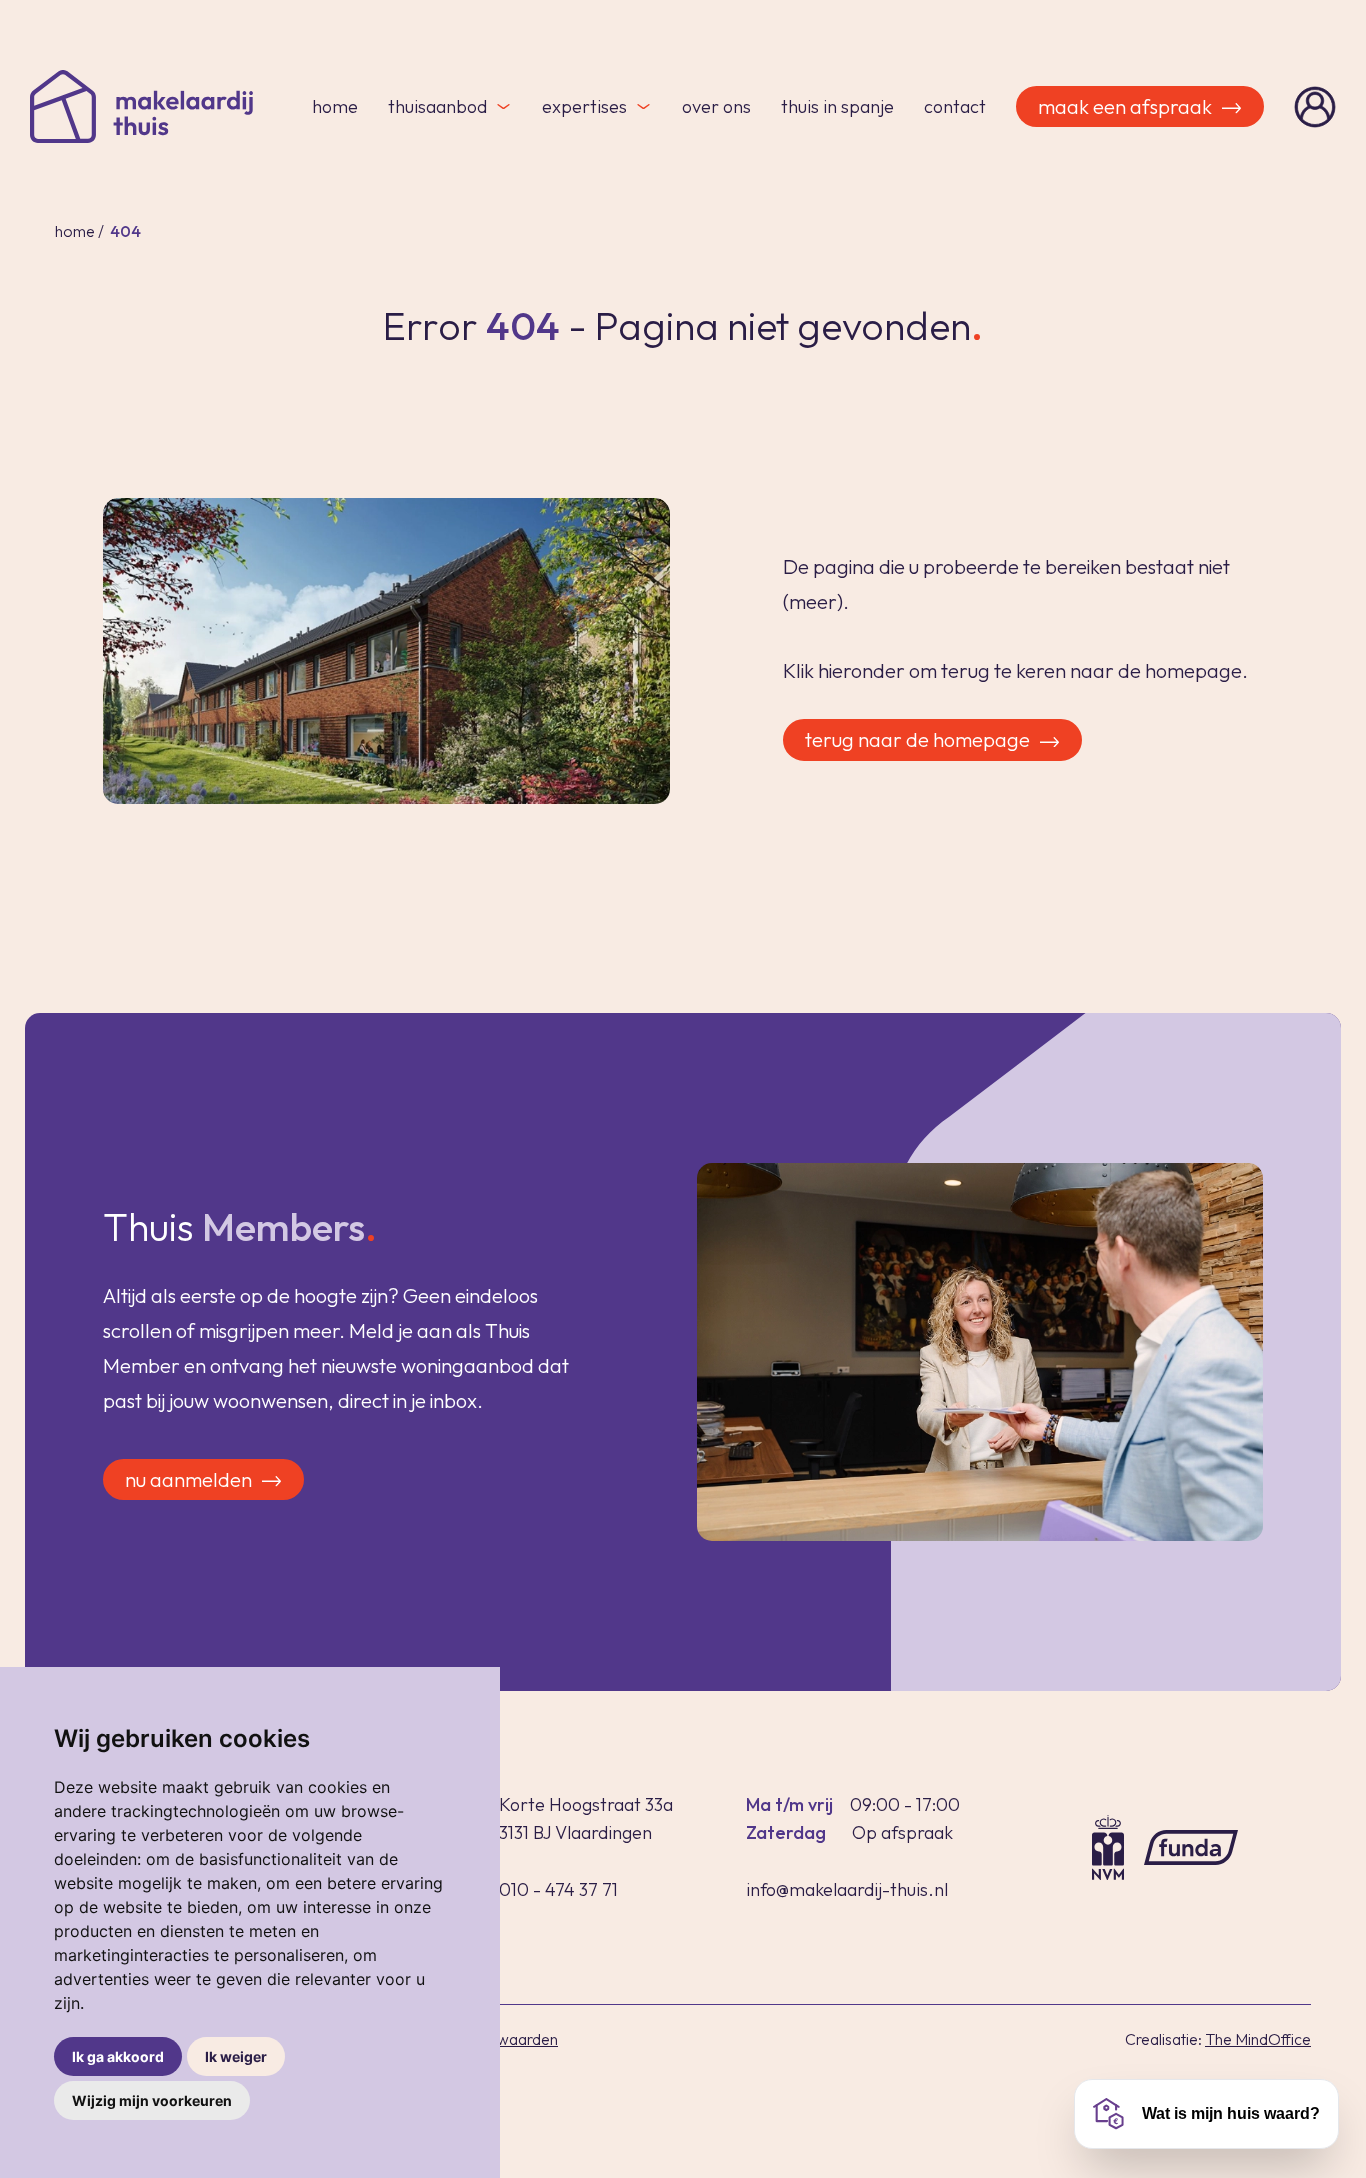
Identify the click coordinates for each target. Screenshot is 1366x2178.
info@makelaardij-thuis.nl (847, 1889)
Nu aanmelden (188, 1479)
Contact (955, 106)
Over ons (716, 106)
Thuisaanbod (437, 106)
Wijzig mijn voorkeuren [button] (152, 2100)
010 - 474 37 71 (558, 1889)
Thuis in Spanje (837, 106)
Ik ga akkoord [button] (118, 2056)
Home (335, 106)
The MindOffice (1258, 2039)
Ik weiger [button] (236, 2056)
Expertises (584, 106)
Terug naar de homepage (917, 739)
